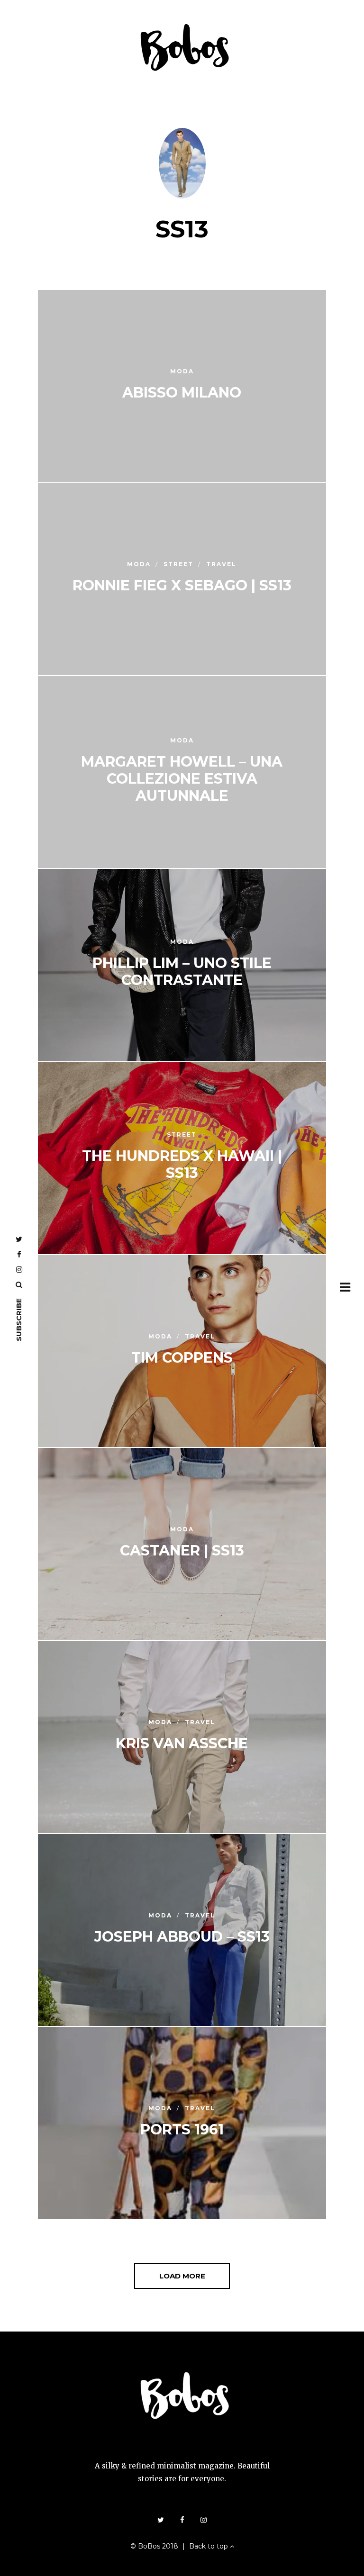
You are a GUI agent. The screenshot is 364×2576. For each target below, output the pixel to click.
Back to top (209, 2546)
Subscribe (19, 1320)
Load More (182, 2276)
